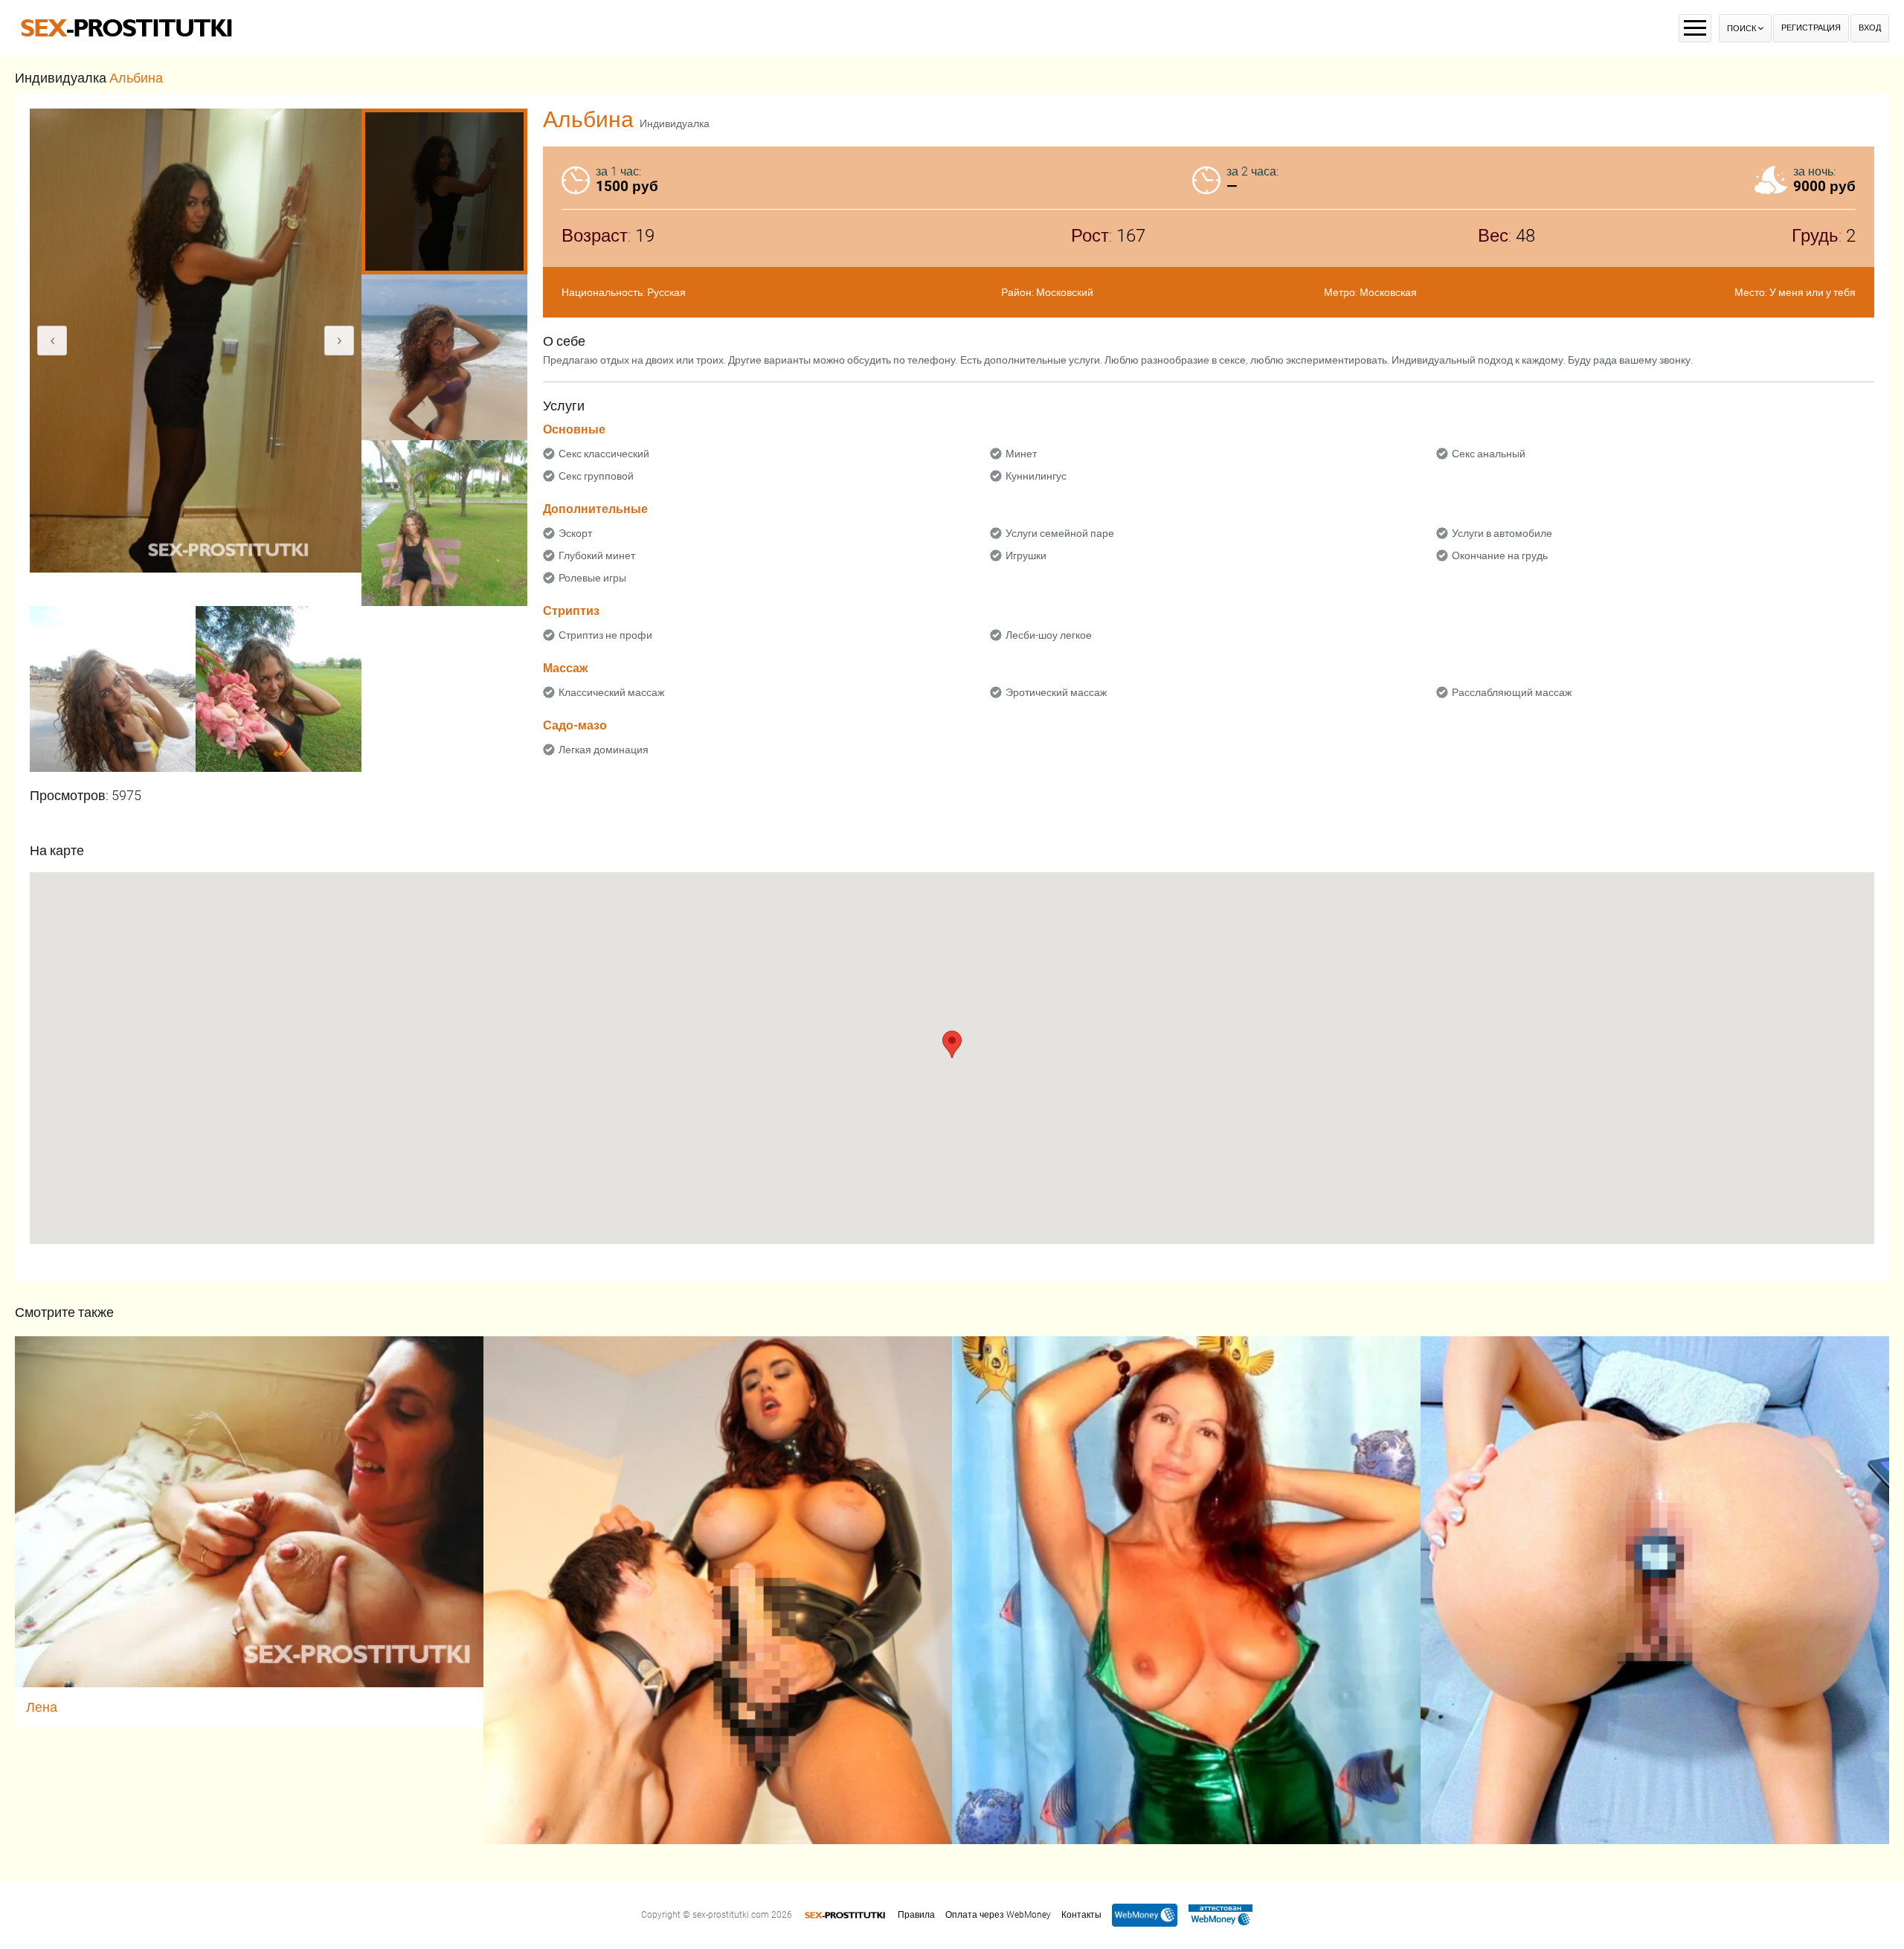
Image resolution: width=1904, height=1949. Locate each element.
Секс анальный (1489, 454)
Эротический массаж (1056, 692)
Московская (1388, 292)
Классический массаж (611, 692)
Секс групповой (596, 476)
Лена (42, 1707)
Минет (1021, 454)
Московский (1065, 292)
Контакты (1081, 1915)
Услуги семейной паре (1060, 533)
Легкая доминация (604, 750)
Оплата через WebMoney (998, 1915)
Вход (1870, 28)
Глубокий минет (597, 555)
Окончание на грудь (1500, 555)
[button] (952, 1044)
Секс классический (604, 454)
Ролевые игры (592, 578)
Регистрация (1811, 28)
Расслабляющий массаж (1512, 692)
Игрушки (1026, 555)
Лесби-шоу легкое (1049, 635)
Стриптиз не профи (605, 635)
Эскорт (575, 533)
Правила (916, 1915)
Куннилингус (1036, 476)
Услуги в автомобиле (1502, 533)
